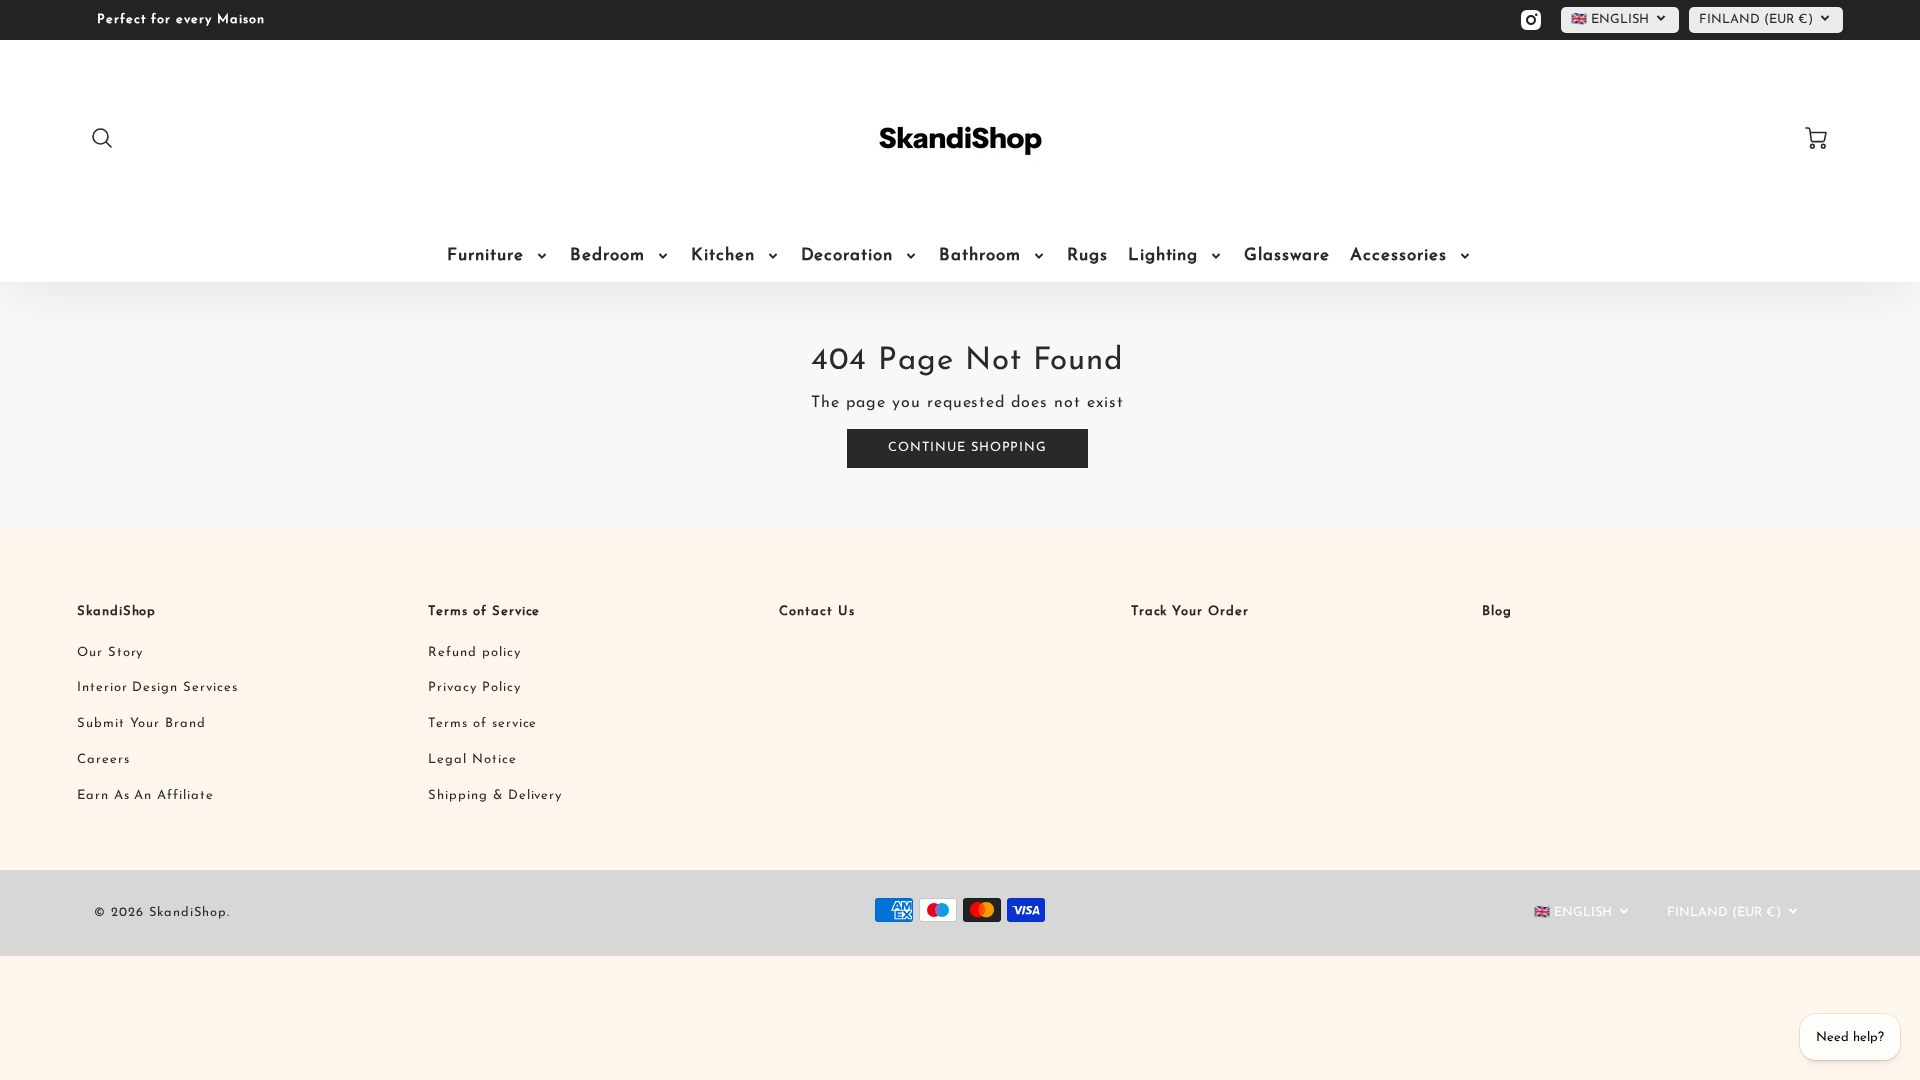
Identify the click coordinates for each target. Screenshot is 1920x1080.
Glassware (1287, 255)
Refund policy (474, 652)
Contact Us (817, 611)
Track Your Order (1190, 611)
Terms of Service (484, 611)
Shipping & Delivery (495, 795)
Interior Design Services (157, 687)
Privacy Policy (474, 687)
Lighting (1163, 255)
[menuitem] (498, 256)
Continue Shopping (967, 447)
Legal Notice (472, 759)
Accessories (1398, 255)
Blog (1497, 611)
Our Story (110, 652)
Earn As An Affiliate (145, 795)
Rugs (1087, 255)
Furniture (485, 255)
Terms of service (482, 723)
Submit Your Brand (141, 723)
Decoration (847, 255)
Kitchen (723, 255)
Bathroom (980, 255)
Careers (103, 759)
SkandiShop (117, 611)
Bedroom (607, 255)
